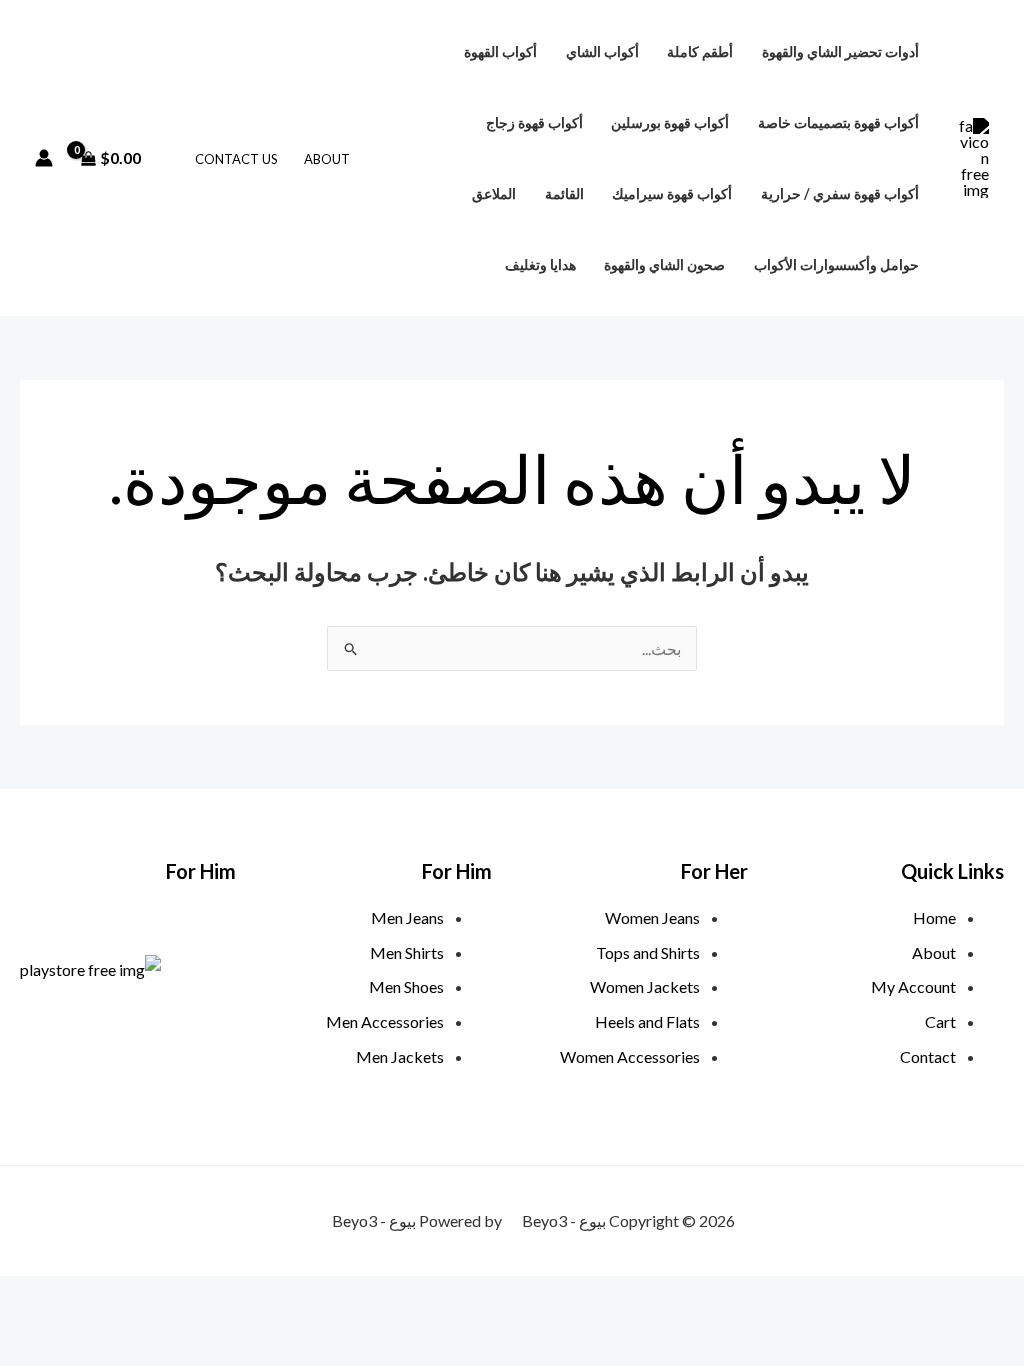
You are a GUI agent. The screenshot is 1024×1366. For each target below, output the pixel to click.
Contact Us (236, 159)
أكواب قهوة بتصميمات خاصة (838, 122)
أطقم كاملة (700, 51)
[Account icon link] (44, 158)
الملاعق (494, 193)
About (327, 159)
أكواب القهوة (500, 51)
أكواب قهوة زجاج (534, 122)
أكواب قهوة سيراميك (672, 193)
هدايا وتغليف (540, 264)
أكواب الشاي (602, 51)
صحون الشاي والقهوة (664, 264)
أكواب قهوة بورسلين (670, 122)
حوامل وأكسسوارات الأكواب (836, 264)
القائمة (564, 193)
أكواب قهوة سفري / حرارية (840, 193)
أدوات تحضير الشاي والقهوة (840, 51)
